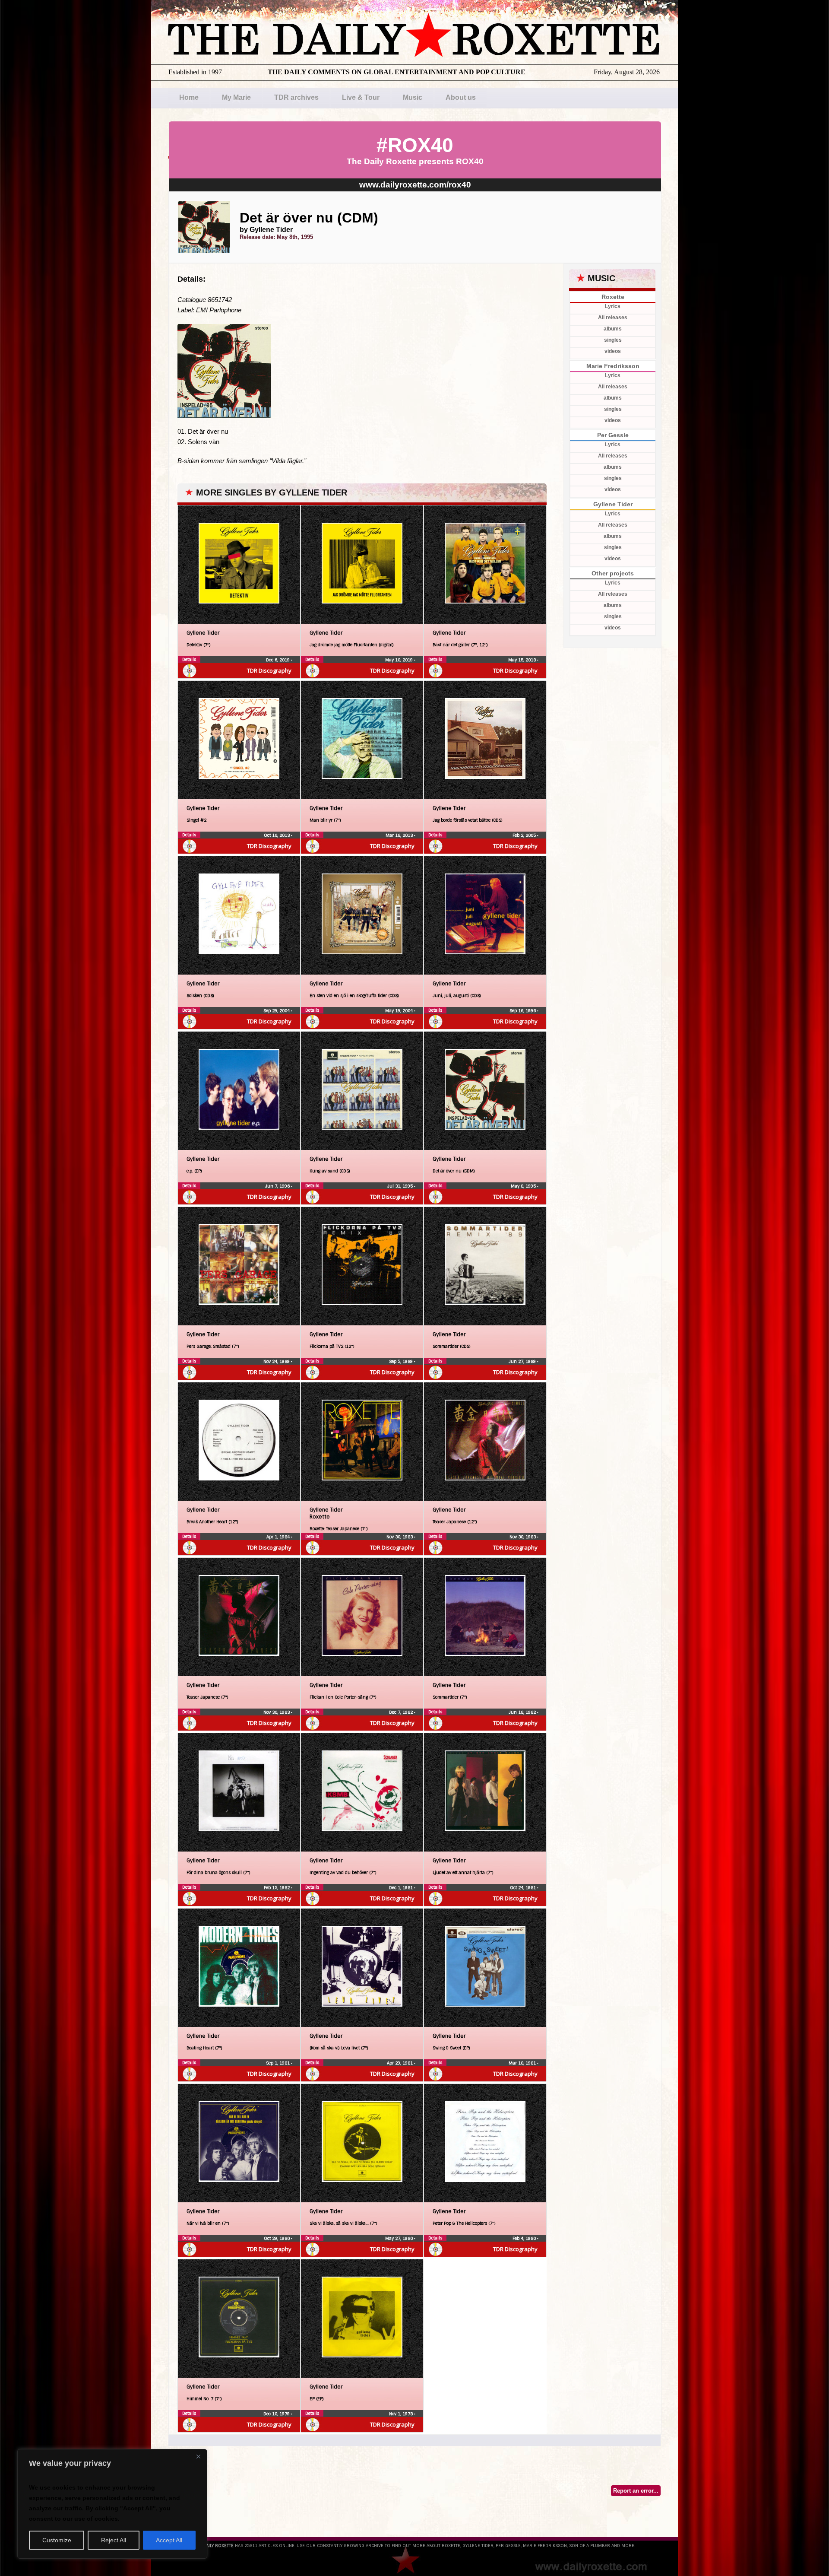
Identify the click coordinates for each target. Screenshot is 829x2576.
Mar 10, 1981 (523, 2063)
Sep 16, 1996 (523, 1011)
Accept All (169, 2540)
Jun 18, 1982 (523, 1712)
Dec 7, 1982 (402, 1712)
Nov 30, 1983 (400, 1537)
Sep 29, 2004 (277, 1011)
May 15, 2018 (523, 660)
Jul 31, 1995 (401, 1186)
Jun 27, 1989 (523, 1361)
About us (461, 97)
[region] (112, 2504)
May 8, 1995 (524, 1186)
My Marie (236, 97)
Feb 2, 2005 (525, 835)
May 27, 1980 (400, 2238)
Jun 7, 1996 (278, 1186)
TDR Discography (269, 670)
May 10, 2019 (400, 660)
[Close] (198, 2456)
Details (189, 659)
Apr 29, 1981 (400, 2063)
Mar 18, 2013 (400, 835)
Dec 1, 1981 (402, 1888)
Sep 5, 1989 (402, 1361)
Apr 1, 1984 (279, 1537)
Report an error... (636, 2491)
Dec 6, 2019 (278, 660)
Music (413, 97)
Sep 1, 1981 (278, 2063)
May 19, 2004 (400, 1011)
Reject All (114, 2540)
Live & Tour (361, 97)
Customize (57, 2540)
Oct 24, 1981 (524, 1888)
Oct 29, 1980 (277, 2238)
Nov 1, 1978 (402, 2414)
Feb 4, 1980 (525, 2238)
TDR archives (296, 97)
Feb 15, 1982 (277, 1888)
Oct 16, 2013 (277, 835)
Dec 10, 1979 (277, 2414)
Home (189, 97)
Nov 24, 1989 (277, 1361)
